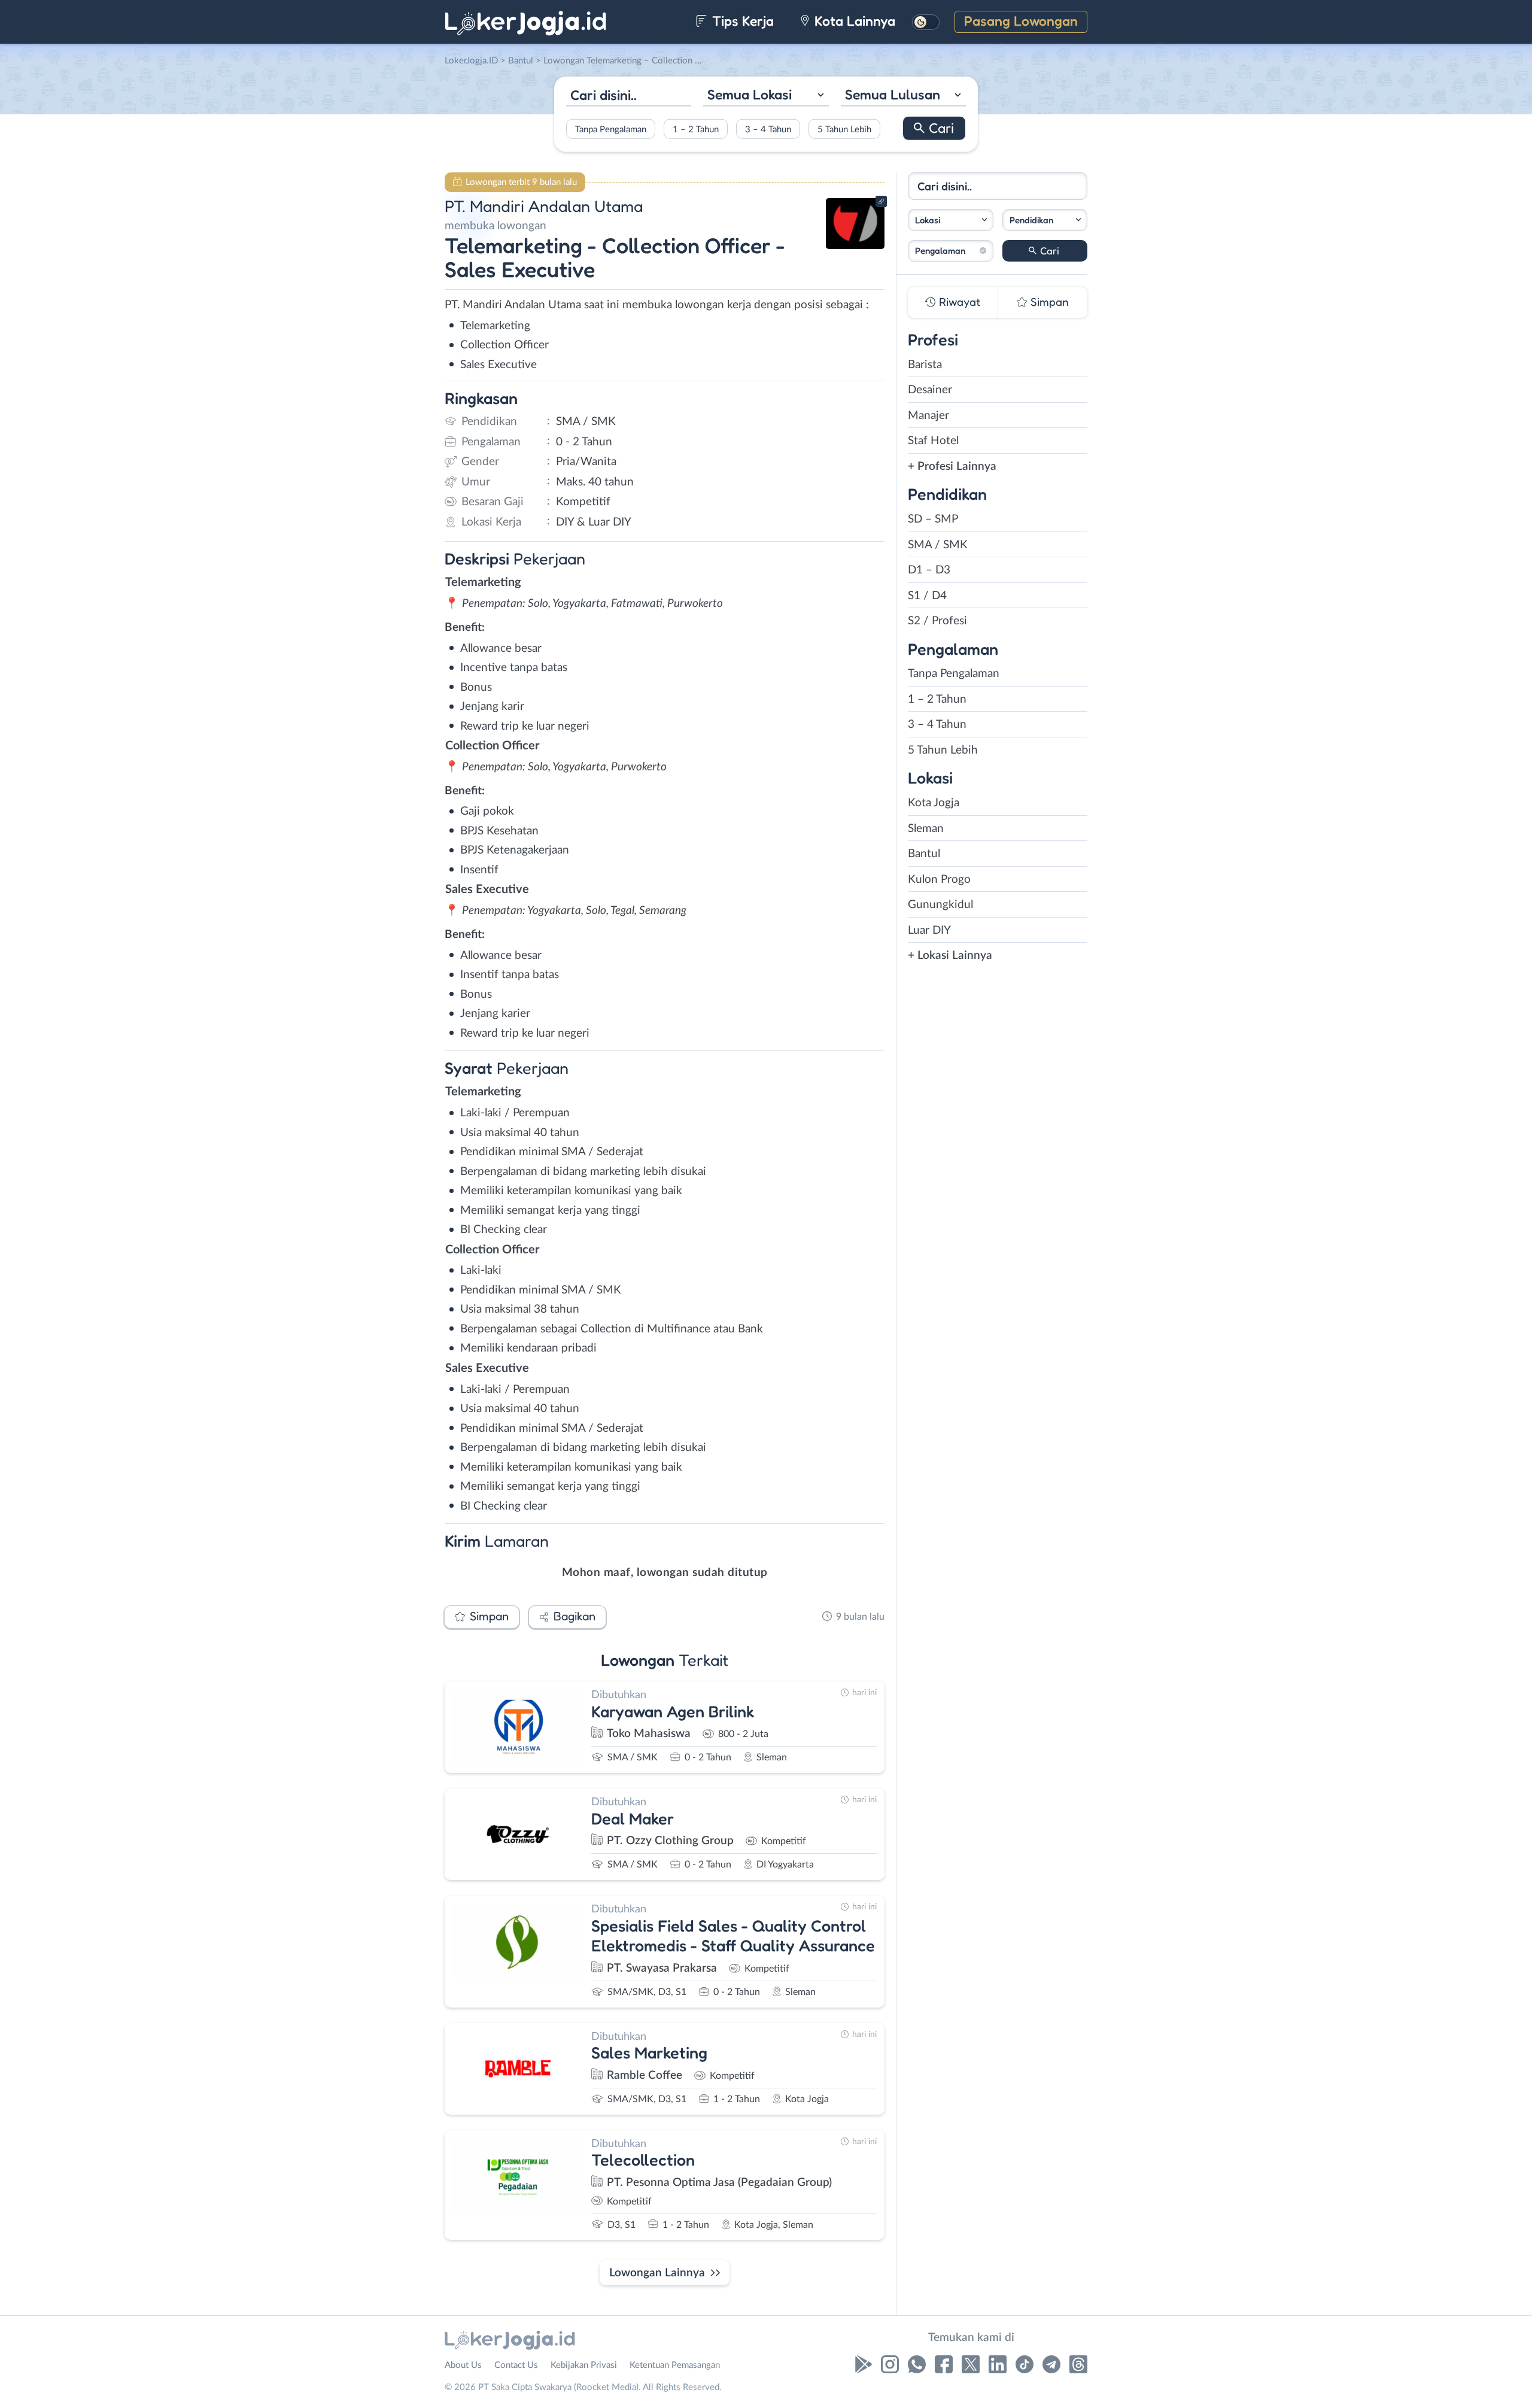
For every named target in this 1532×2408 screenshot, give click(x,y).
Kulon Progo (939, 880)
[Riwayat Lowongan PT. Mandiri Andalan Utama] (855, 246)
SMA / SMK (938, 545)
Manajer (928, 416)
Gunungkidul (940, 905)
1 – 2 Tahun (696, 129)
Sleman (926, 829)
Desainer (930, 390)
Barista (925, 365)
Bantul (924, 854)
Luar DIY (929, 930)
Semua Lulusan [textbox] (893, 94)
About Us (463, 2365)
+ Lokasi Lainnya (950, 956)
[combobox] (766, 96)
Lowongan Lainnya (657, 2273)
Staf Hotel (933, 441)
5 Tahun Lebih (844, 129)
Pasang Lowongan (1021, 21)
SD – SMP (933, 519)
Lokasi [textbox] (928, 220)
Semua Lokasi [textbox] (750, 94)
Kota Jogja (934, 803)
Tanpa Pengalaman (611, 129)
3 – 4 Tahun (768, 129)
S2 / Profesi (937, 621)
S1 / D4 (927, 596)
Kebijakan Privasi (584, 2365)
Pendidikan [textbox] (1031, 220)
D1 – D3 (929, 570)
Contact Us (516, 2365)
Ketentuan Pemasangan (675, 2365)
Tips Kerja (741, 21)
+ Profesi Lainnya (952, 467)
